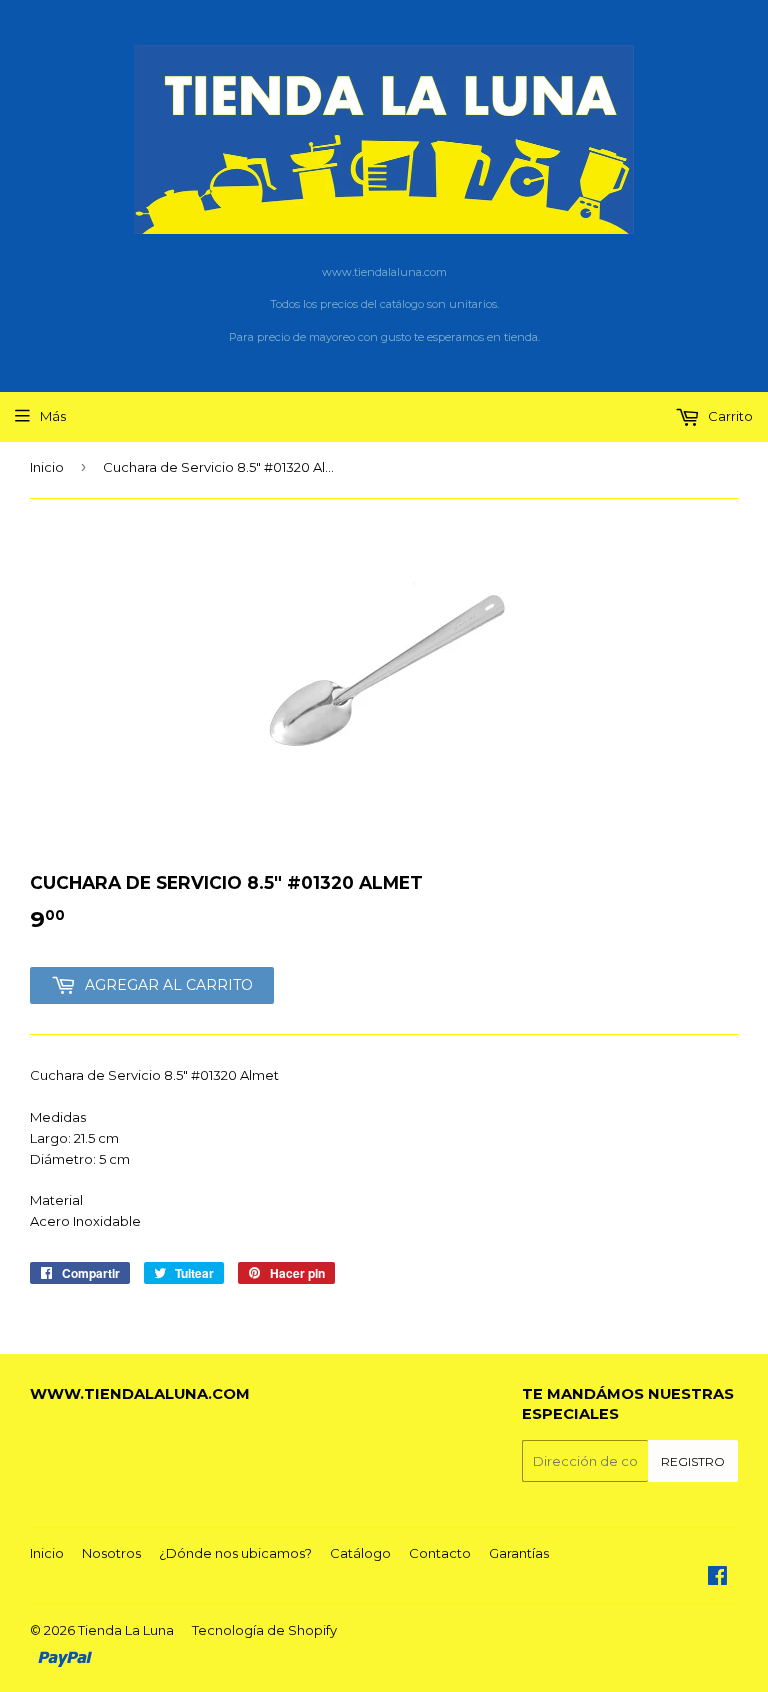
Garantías (519, 1553)
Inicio (47, 467)
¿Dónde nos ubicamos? (235, 1553)
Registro (693, 1461)
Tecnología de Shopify (264, 1630)
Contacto (440, 1553)
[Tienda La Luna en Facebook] (717, 1578)
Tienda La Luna (126, 1630)
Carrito (729, 416)
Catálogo (360, 1553)
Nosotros (111, 1553)
